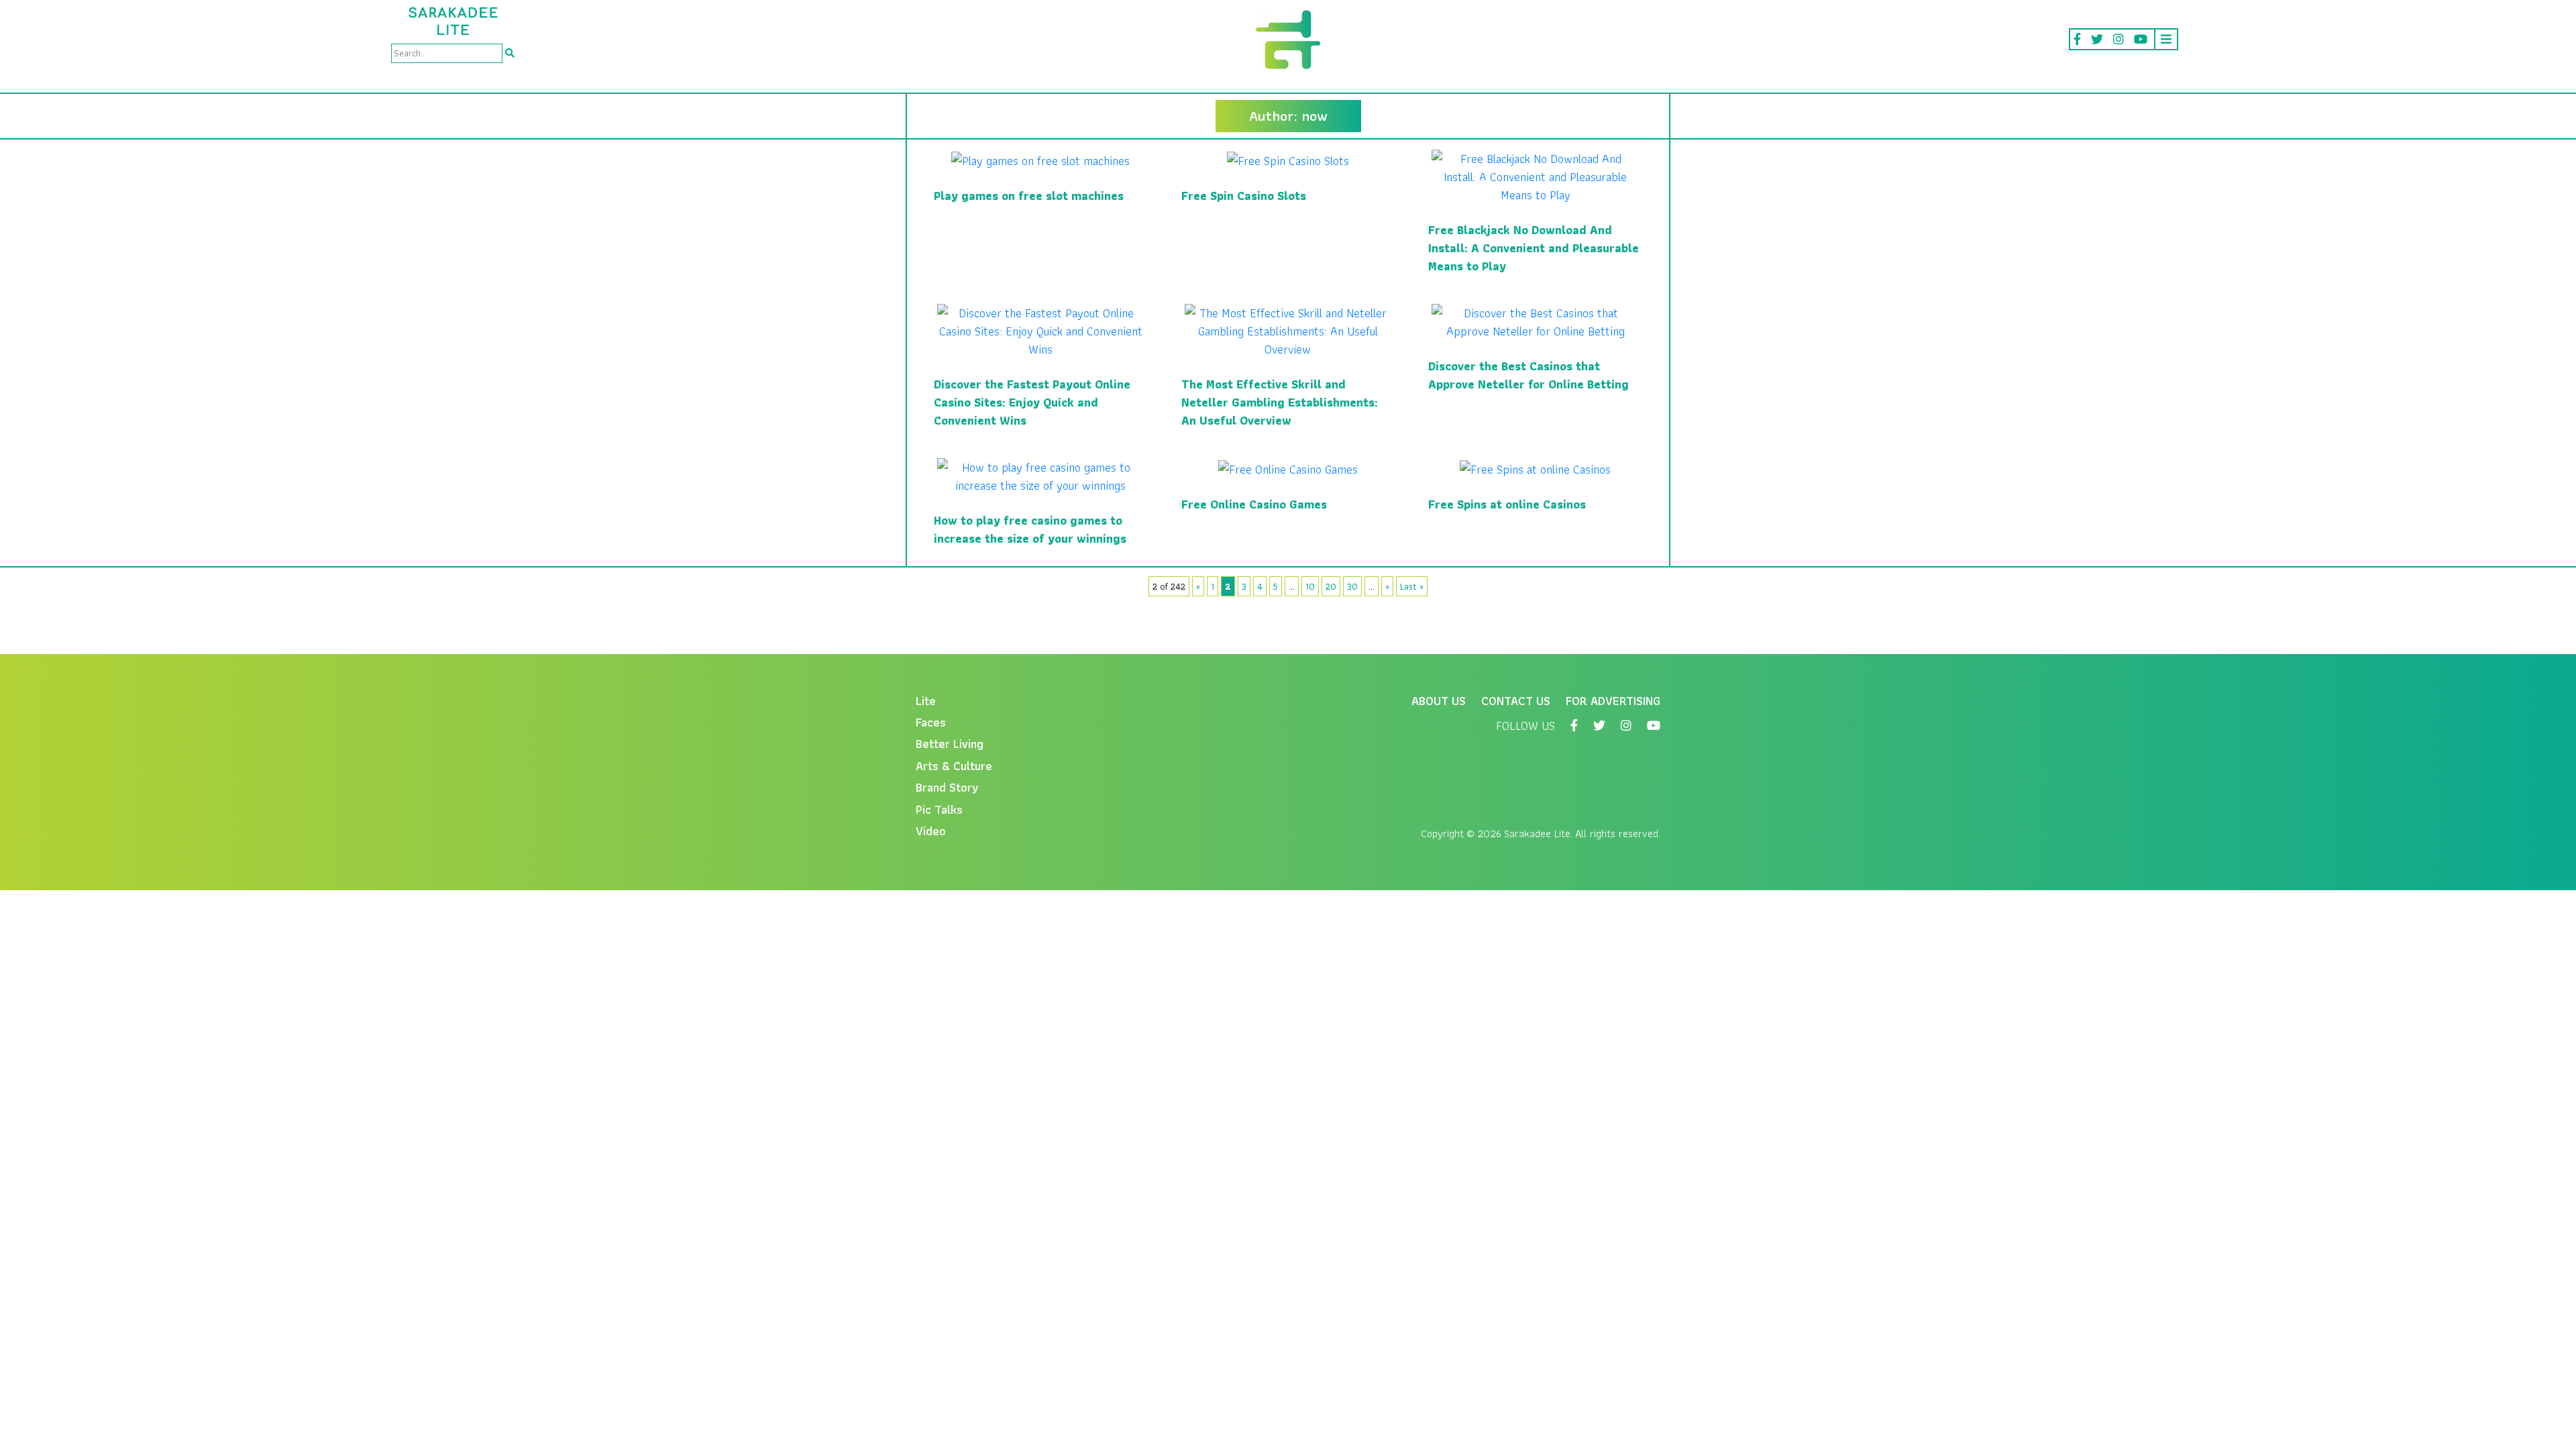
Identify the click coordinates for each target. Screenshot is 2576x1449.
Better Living (950, 744)
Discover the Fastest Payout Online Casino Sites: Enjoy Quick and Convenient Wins (1032, 402)
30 (1352, 586)
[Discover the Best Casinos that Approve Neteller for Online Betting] (1535, 321)
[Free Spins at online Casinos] (1535, 467)
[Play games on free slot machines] (1040, 159)
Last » (1412, 586)
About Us (1439, 701)
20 (1331, 586)
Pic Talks (939, 809)
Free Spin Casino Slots (1244, 196)
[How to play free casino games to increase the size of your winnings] (1041, 475)
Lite (926, 701)
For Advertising (1613, 701)
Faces (931, 722)
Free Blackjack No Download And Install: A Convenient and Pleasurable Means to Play (1534, 248)
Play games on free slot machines (1029, 196)
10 (1310, 586)
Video (931, 831)
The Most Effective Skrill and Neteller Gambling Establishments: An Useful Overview (1280, 402)
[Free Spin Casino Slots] (1288, 159)
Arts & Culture (954, 766)
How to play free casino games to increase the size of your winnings (1030, 529)
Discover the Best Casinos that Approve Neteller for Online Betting (1528, 375)
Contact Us (1516, 701)
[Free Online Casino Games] (1288, 467)
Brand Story (947, 787)
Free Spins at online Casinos (1507, 504)
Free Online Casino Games (1254, 504)
